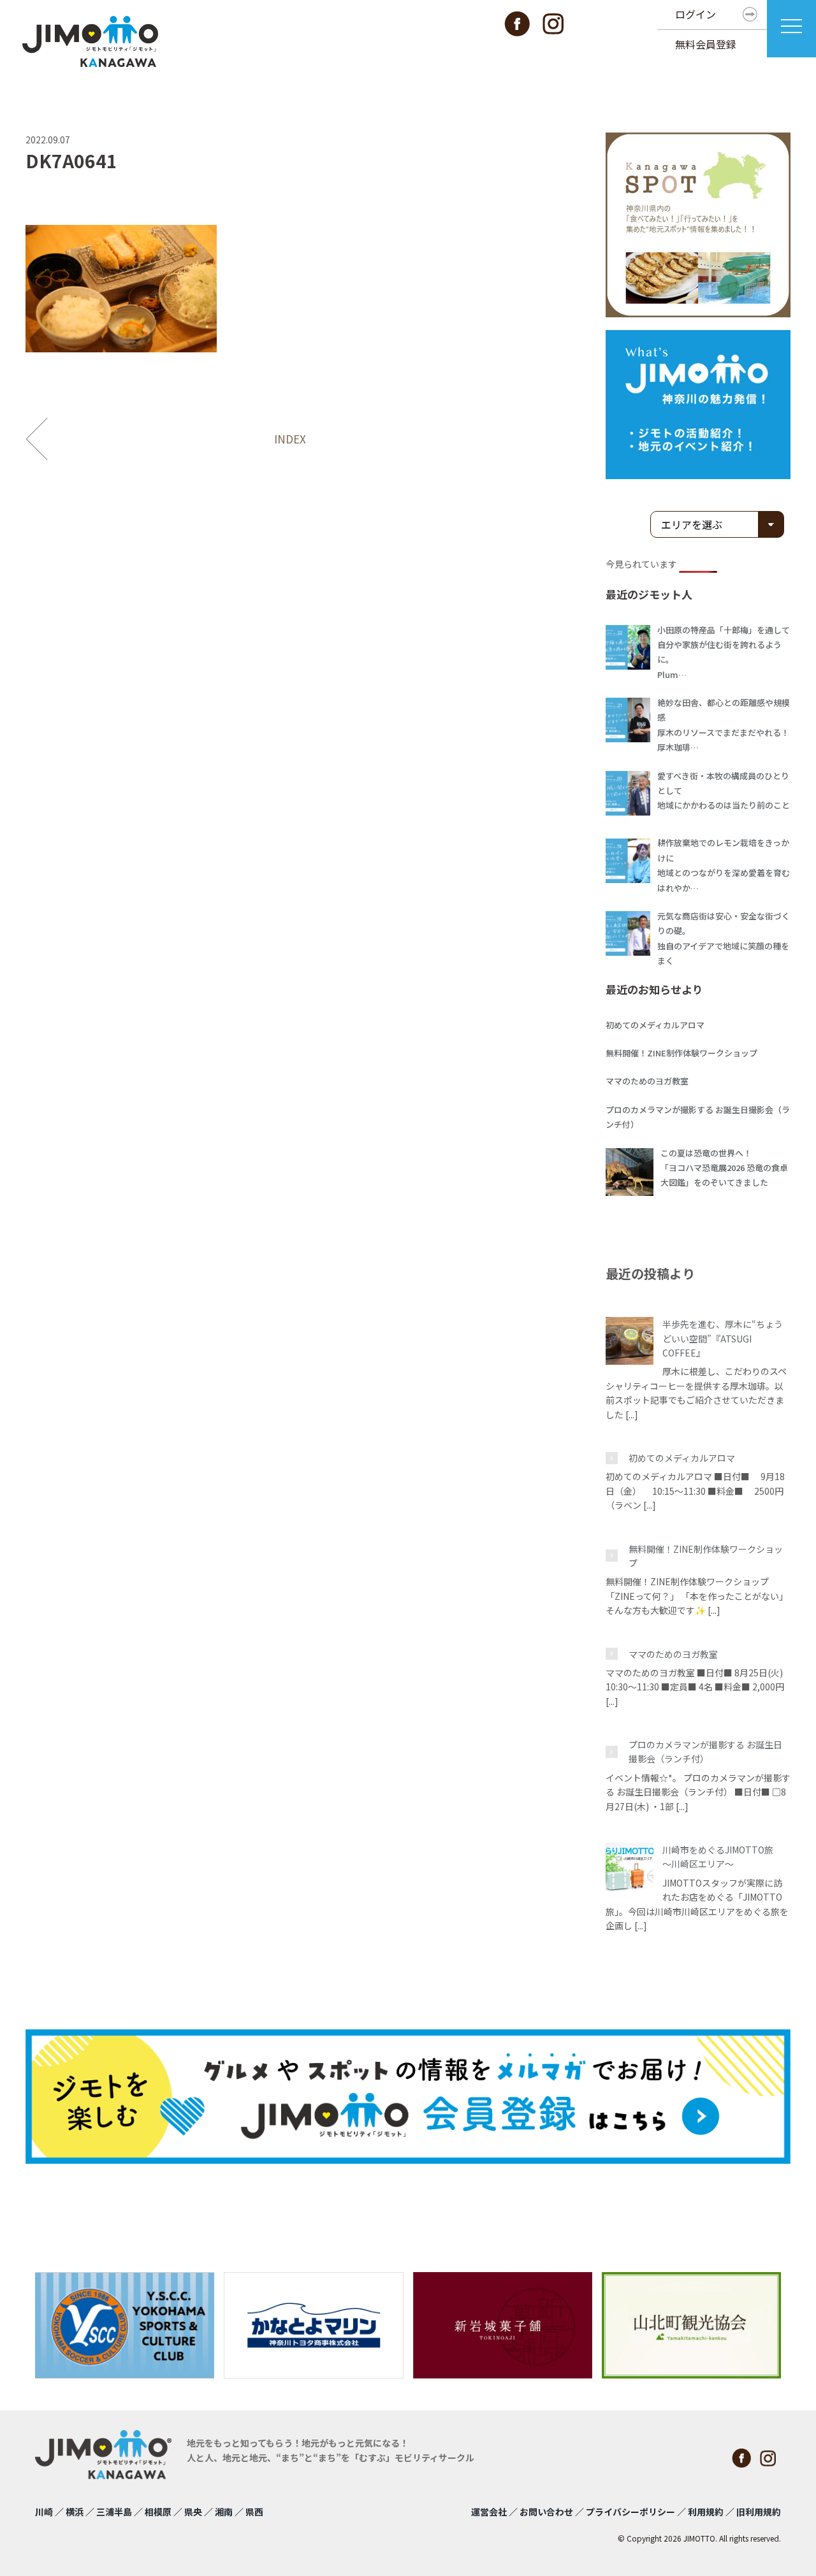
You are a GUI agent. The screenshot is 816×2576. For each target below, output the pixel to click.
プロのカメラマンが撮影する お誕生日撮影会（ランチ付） (705, 1752)
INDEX (290, 439)
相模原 (158, 2512)
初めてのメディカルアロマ (682, 1458)
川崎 (44, 2512)
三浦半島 (114, 2512)
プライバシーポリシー (630, 2512)
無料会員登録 (706, 44)
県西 (254, 2512)
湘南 (224, 2512)
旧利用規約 (759, 2512)
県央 (193, 2512)
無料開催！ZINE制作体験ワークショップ (706, 1556)
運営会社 (489, 2512)
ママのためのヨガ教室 (673, 1654)
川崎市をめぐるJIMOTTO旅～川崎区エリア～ (718, 1857)
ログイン (696, 14)
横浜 (75, 2512)
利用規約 (706, 2512)
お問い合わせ (546, 2512)
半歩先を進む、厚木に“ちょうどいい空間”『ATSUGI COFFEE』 (723, 1338)
